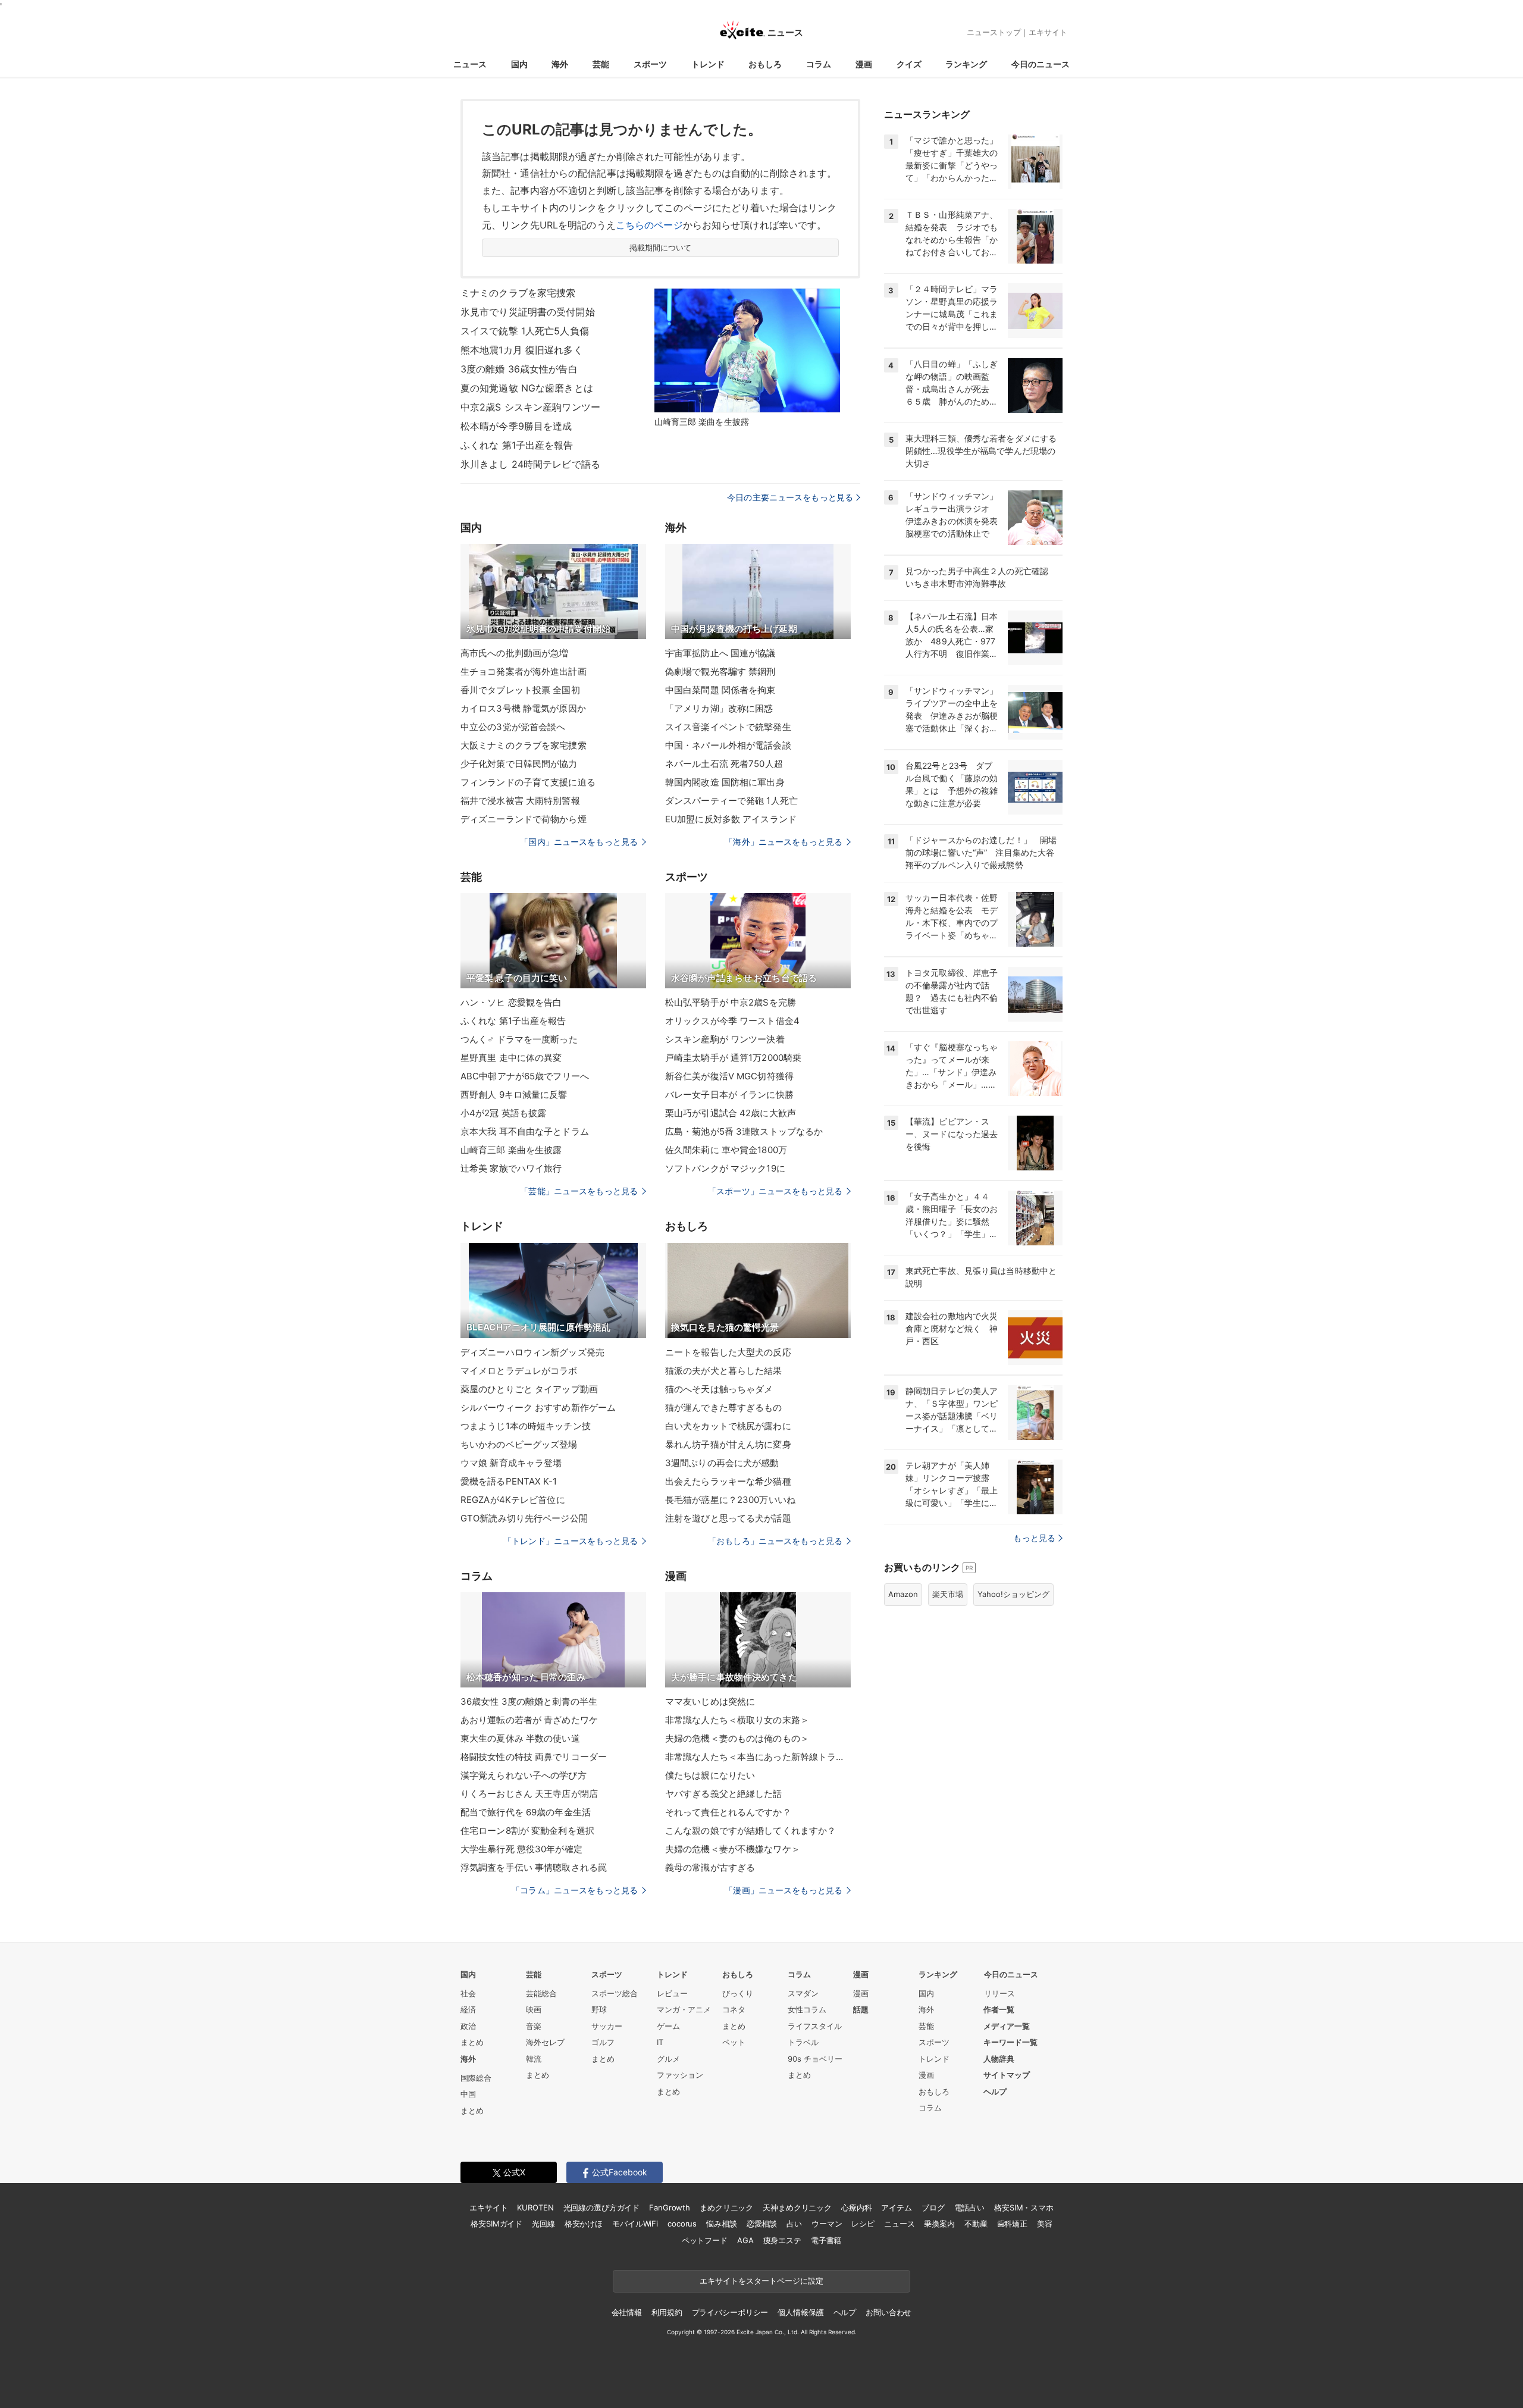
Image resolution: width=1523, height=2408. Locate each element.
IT (660, 2042)
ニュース (470, 64)
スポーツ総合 (615, 1993)
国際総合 (476, 2078)
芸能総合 (541, 1993)
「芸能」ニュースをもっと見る (579, 1191)
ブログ (933, 2207)
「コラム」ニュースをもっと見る (575, 1890)
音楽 (534, 2026)
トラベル (803, 2042)
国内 (519, 64)
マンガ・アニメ (684, 2009)
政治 (468, 2026)
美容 (1045, 2224)
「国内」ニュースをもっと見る (579, 842)
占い (794, 2224)
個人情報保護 (800, 2312)
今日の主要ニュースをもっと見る (790, 497)
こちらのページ (649, 225)
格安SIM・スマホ (1024, 2207)
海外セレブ (545, 2042)
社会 (468, 1993)
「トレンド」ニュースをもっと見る (571, 1541)
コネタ (734, 2009)
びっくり (738, 1993)
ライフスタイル (815, 2026)
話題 (861, 2009)
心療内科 (856, 2207)
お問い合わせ (889, 2312)
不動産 (976, 2224)
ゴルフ (603, 2042)
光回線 (543, 2224)
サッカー (607, 2026)
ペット (734, 2042)
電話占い (969, 2207)
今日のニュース (1041, 64)
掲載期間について (661, 248)
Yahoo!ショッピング (1013, 1594)
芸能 (601, 64)
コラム (819, 64)
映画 (534, 2009)
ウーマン (827, 2224)
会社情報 (627, 2312)
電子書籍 (826, 2240)
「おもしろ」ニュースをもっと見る (775, 1541)
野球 (599, 2009)
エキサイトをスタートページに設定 (761, 2281)
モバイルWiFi (635, 2224)
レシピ (863, 2224)
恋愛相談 (762, 2224)
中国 (468, 2094)
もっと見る (1034, 1538)
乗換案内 (939, 2224)
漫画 (864, 64)
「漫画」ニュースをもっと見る (784, 1890)
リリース (999, 1993)
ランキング (966, 64)
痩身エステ (782, 2240)
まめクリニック (726, 2207)
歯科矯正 (1012, 2224)
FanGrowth (670, 2207)
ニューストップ (994, 32)
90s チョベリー (815, 2059)
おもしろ (765, 64)
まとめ (472, 2042)
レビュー (672, 1993)
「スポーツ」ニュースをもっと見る (775, 1191)
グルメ (668, 2059)
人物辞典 (999, 2059)
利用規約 (667, 2312)
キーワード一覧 (1010, 2042)
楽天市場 (948, 1594)
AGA (745, 2240)
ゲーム (668, 2026)
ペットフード (705, 2240)
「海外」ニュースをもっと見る (784, 842)
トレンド (708, 64)
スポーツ (650, 64)
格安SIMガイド (496, 2224)
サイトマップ (1007, 2075)
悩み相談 (721, 2224)
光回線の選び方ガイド (602, 2207)
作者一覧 (999, 2009)
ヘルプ (995, 2091)
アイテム (896, 2207)
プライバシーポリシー (730, 2312)
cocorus (682, 2224)
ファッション (680, 2075)
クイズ (909, 64)
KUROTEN (535, 2207)
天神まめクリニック (797, 2207)
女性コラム (807, 2009)
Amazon (903, 1594)
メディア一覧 (1007, 2026)
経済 (468, 2009)
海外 (560, 64)
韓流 (534, 2059)
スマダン (803, 1993)
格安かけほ (584, 2224)
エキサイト (1048, 32)
